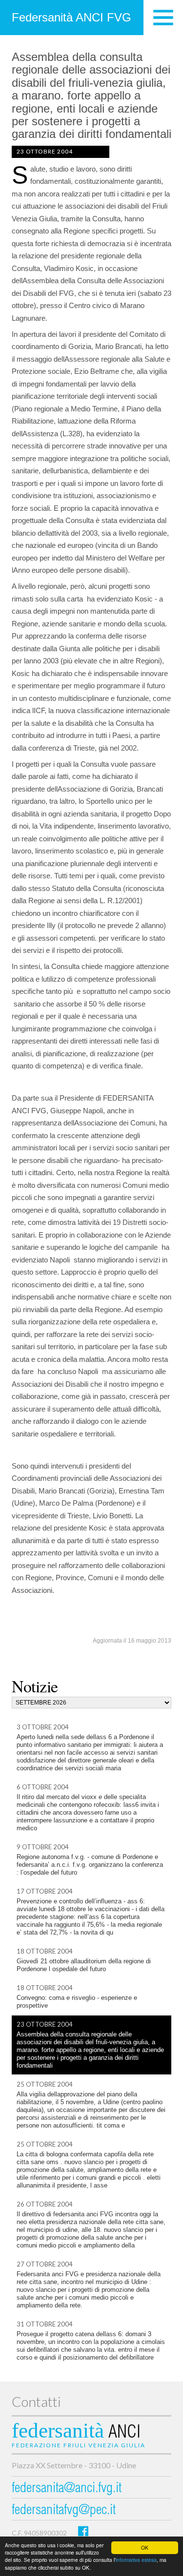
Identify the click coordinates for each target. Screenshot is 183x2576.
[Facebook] (83, 2531)
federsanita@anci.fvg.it (67, 2489)
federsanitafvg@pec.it (64, 2511)
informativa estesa (136, 2560)
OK (145, 2547)
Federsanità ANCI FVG (71, 17)
